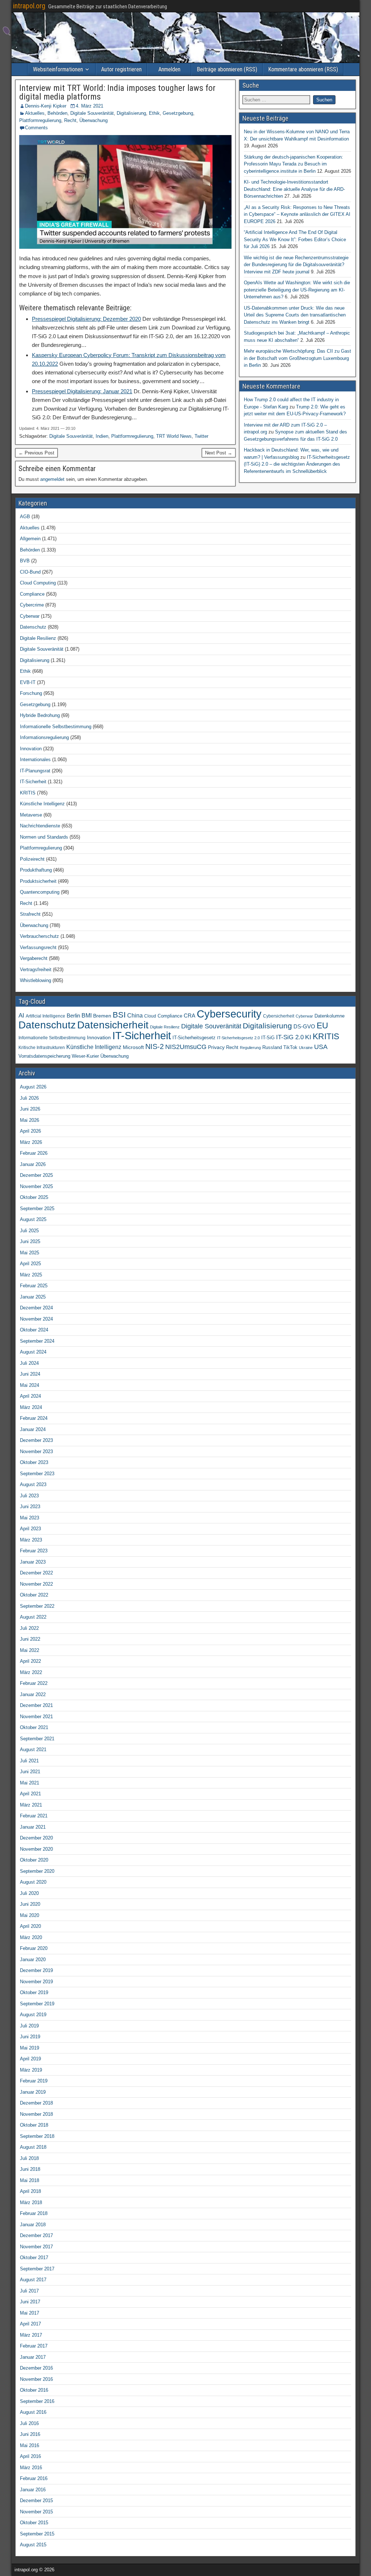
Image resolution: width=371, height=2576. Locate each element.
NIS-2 (155, 1046)
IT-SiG (268, 1038)
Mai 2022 (30, 1650)
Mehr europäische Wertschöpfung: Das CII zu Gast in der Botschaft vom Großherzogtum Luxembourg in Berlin (297, 358)
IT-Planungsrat (35, 771)
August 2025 (33, 1219)
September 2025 (37, 1209)
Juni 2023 (30, 1507)
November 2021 (36, 1717)
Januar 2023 (33, 1562)
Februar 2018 (34, 2213)
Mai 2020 (30, 1915)
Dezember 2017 (36, 2235)
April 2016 (30, 2456)
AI (21, 1015)
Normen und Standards (44, 837)
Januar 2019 (33, 2092)
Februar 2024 (34, 1418)
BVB (25, 561)
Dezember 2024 (36, 1308)
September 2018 (37, 2136)
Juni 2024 (30, 1374)
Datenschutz (33, 627)
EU (322, 1026)
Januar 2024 (33, 1429)
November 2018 (36, 2114)
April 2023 (30, 1529)
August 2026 (33, 1087)
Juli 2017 (29, 2291)
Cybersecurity (229, 1014)
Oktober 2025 (34, 1197)
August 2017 (33, 2280)
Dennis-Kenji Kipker (46, 106)
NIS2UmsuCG (186, 1047)
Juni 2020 (30, 1904)
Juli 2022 (29, 1628)
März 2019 (31, 2070)
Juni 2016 (30, 2434)
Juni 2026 (30, 1109)
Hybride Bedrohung (40, 715)
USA (321, 1047)
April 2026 (30, 1131)
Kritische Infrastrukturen (42, 1048)
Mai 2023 (30, 1518)
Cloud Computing (38, 583)
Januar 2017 (33, 2357)
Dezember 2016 (36, 2368)
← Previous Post (36, 453)
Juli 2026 (29, 1098)
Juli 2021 (29, 1761)
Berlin (73, 1016)
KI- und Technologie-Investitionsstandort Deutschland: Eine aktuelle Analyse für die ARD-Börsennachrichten (294, 189)
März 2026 (31, 1142)
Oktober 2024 (34, 1330)
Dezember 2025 (36, 1175)
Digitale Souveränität (92, 113)
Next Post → (219, 453)
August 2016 (33, 2412)
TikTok (290, 1047)
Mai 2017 (30, 2313)
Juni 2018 (30, 2169)
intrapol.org (29, 6)
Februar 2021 (34, 1816)
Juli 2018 (29, 2158)
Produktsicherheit (38, 881)
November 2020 (36, 1849)
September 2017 (37, 2269)
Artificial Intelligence (45, 1016)
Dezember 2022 (36, 1573)
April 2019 (30, 2059)
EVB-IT (28, 682)
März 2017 (31, 2335)
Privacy (216, 1047)
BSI (119, 1015)
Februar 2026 (34, 1153)
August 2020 (33, 1882)
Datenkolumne (330, 1016)
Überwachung (93, 120)
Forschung (31, 693)
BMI (87, 1016)
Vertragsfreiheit (36, 970)
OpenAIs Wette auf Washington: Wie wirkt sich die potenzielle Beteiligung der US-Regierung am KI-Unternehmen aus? (297, 290)
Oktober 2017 (34, 2258)
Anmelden (169, 69)
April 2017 (30, 2324)
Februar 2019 (34, 2081)
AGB (25, 517)
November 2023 (36, 1451)
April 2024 (30, 1396)
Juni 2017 (30, 2302)
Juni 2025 (30, 1241)
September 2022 (37, 1606)
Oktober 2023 (34, 1462)
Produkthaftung (36, 870)
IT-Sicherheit (33, 782)
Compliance (32, 594)
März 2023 (31, 1540)
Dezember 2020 (36, 1838)
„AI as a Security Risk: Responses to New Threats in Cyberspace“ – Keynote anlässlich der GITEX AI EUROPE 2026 (297, 214)
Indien (102, 436)
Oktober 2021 (34, 1727)
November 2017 (36, 2247)
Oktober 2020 (34, 1860)
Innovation (31, 749)
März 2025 (31, 1275)
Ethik (154, 113)
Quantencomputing (40, 892)
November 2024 (36, 1319)
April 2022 (30, 1661)
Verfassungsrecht (38, 947)
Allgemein (30, 539)
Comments (36, 128)
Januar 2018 (33, 2225)
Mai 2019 (30, 2048)
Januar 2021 (33, 1827)
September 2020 (37, 1871)
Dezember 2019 (36, 1970)
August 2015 (33, 2545)
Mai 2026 (30, 1120)
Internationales (35, 760)
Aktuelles (35, 113)
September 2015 (37, 2534)
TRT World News (174, 436)
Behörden (57, 113)
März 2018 (31, 2202)
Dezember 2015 (36, 2501)
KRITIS (28, 793)
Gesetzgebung (178, 113)
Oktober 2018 (34, 2125)
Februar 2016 (34, 2478)
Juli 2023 (29, 1496)
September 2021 (37, 1739)
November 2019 (36, 1982)
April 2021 (30, 1794)
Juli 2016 (29, 2423)
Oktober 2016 (34, 2390)
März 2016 (31, 2468)
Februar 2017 (34, 2346)
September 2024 (37, 1341)
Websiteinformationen (58, 69)
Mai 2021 (30, 1783)
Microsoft (133, 1047)
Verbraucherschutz (39, 936)
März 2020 (31, 1937)
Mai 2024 (30, 1385)
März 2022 (31, 1672)
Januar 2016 (33, 2490)
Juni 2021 (30, 1772)
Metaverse (31, 815)
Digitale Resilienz (38, 638)
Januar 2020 (33, 1960)
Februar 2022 (34, 1683)
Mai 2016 (30, 2445)
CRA (189, 1016)
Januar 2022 (33, 1694)
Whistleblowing (36, 980)
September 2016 (37, 2401)
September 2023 (37, 1474)
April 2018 (30, 2191)
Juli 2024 (29, 1363)
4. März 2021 (89, 106)
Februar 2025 (34, 1286)
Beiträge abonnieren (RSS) (227, 69)
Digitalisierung (131, 113)
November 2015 (36, 2512)
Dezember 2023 (36, 1440)
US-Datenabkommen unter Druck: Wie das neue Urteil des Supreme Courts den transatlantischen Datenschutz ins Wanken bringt (295, 315)
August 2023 (33, 1484)
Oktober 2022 (34, 1595)
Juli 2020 (29, 1893)
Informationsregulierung (44, 737)
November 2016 (36, 2379)
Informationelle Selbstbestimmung (56, 727)
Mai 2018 (30, 2180)
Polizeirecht (32, 859)
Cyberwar (30, 616)
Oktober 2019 (34, 1992)
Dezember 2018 (36, 2103)
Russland (272, 1048)
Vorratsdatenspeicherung (44, 1056)
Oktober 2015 (34, 2523)
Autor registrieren (121, 69)
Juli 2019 (29, 2026)
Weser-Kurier (85, 1056)
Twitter (201, 436)
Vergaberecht (34, 958)
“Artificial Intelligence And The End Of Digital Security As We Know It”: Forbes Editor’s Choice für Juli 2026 (295, 239)
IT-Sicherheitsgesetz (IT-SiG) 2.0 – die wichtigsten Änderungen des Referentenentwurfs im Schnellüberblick (297, 464)
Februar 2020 (34, 1948)
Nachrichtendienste (40, 826)
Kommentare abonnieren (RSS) (303, 69)
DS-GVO (304, 1027)
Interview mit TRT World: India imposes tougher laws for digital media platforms (117, 92)
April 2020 (30, 1926)
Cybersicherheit (279, 1016)
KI (308, 1037)
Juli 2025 (29, 1231)
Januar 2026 (33, 1164)
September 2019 (37, 2004)
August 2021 (33, 1750)
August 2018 (33, 2147)
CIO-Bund (30, 572)
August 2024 (33, 1352)
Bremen (102, 1016)
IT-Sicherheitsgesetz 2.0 (238, 1038)
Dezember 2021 (36, 1705)
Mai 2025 (30, 1253)
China (135, 1015)
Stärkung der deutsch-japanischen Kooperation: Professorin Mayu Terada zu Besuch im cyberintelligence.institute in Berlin (293, 164)
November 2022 (36, 1584)
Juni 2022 (30, 1639)
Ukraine (306, 1048)
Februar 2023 (34, 1551)
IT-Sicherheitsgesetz (194, 1038)
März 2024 (31, 1407)
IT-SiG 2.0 (290, 1037)
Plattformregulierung (40, 120)
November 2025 (36, 1186)
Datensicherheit (113, 1025)
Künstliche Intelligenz (42, 804)
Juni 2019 (30, 2037)
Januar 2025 (33, 1297)
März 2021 (31, 1805)
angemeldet (52, 479)
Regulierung (250, 1048)
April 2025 (30, 1264)
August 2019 (33, 2015)
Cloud (150, 1016)
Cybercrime (32, 605)
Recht (70, 120)
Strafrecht (30, 914)
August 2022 (33, 1617)
